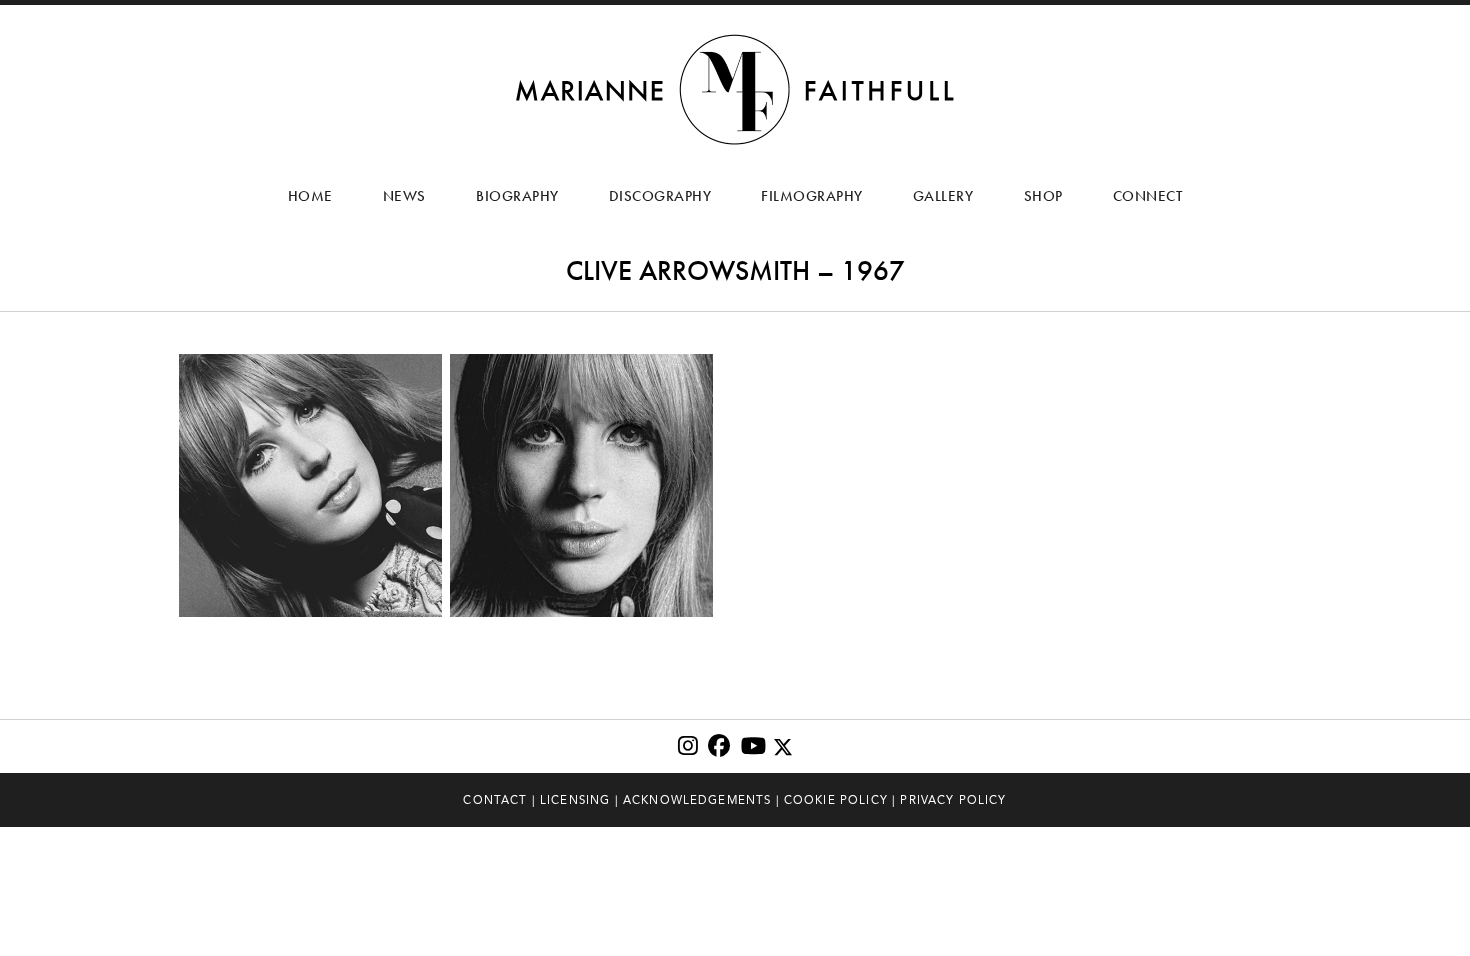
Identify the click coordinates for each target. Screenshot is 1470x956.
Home (310, 196)
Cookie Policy (836, 800)
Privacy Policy (953, 800)
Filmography (812, 196)
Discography (660, 196)
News (404, 196)
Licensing (575, 800)
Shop (1043, 196)
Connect (1148, 196)
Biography (517, 196)
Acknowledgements (697, 800)
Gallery (943, 196)
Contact (495, 800)
